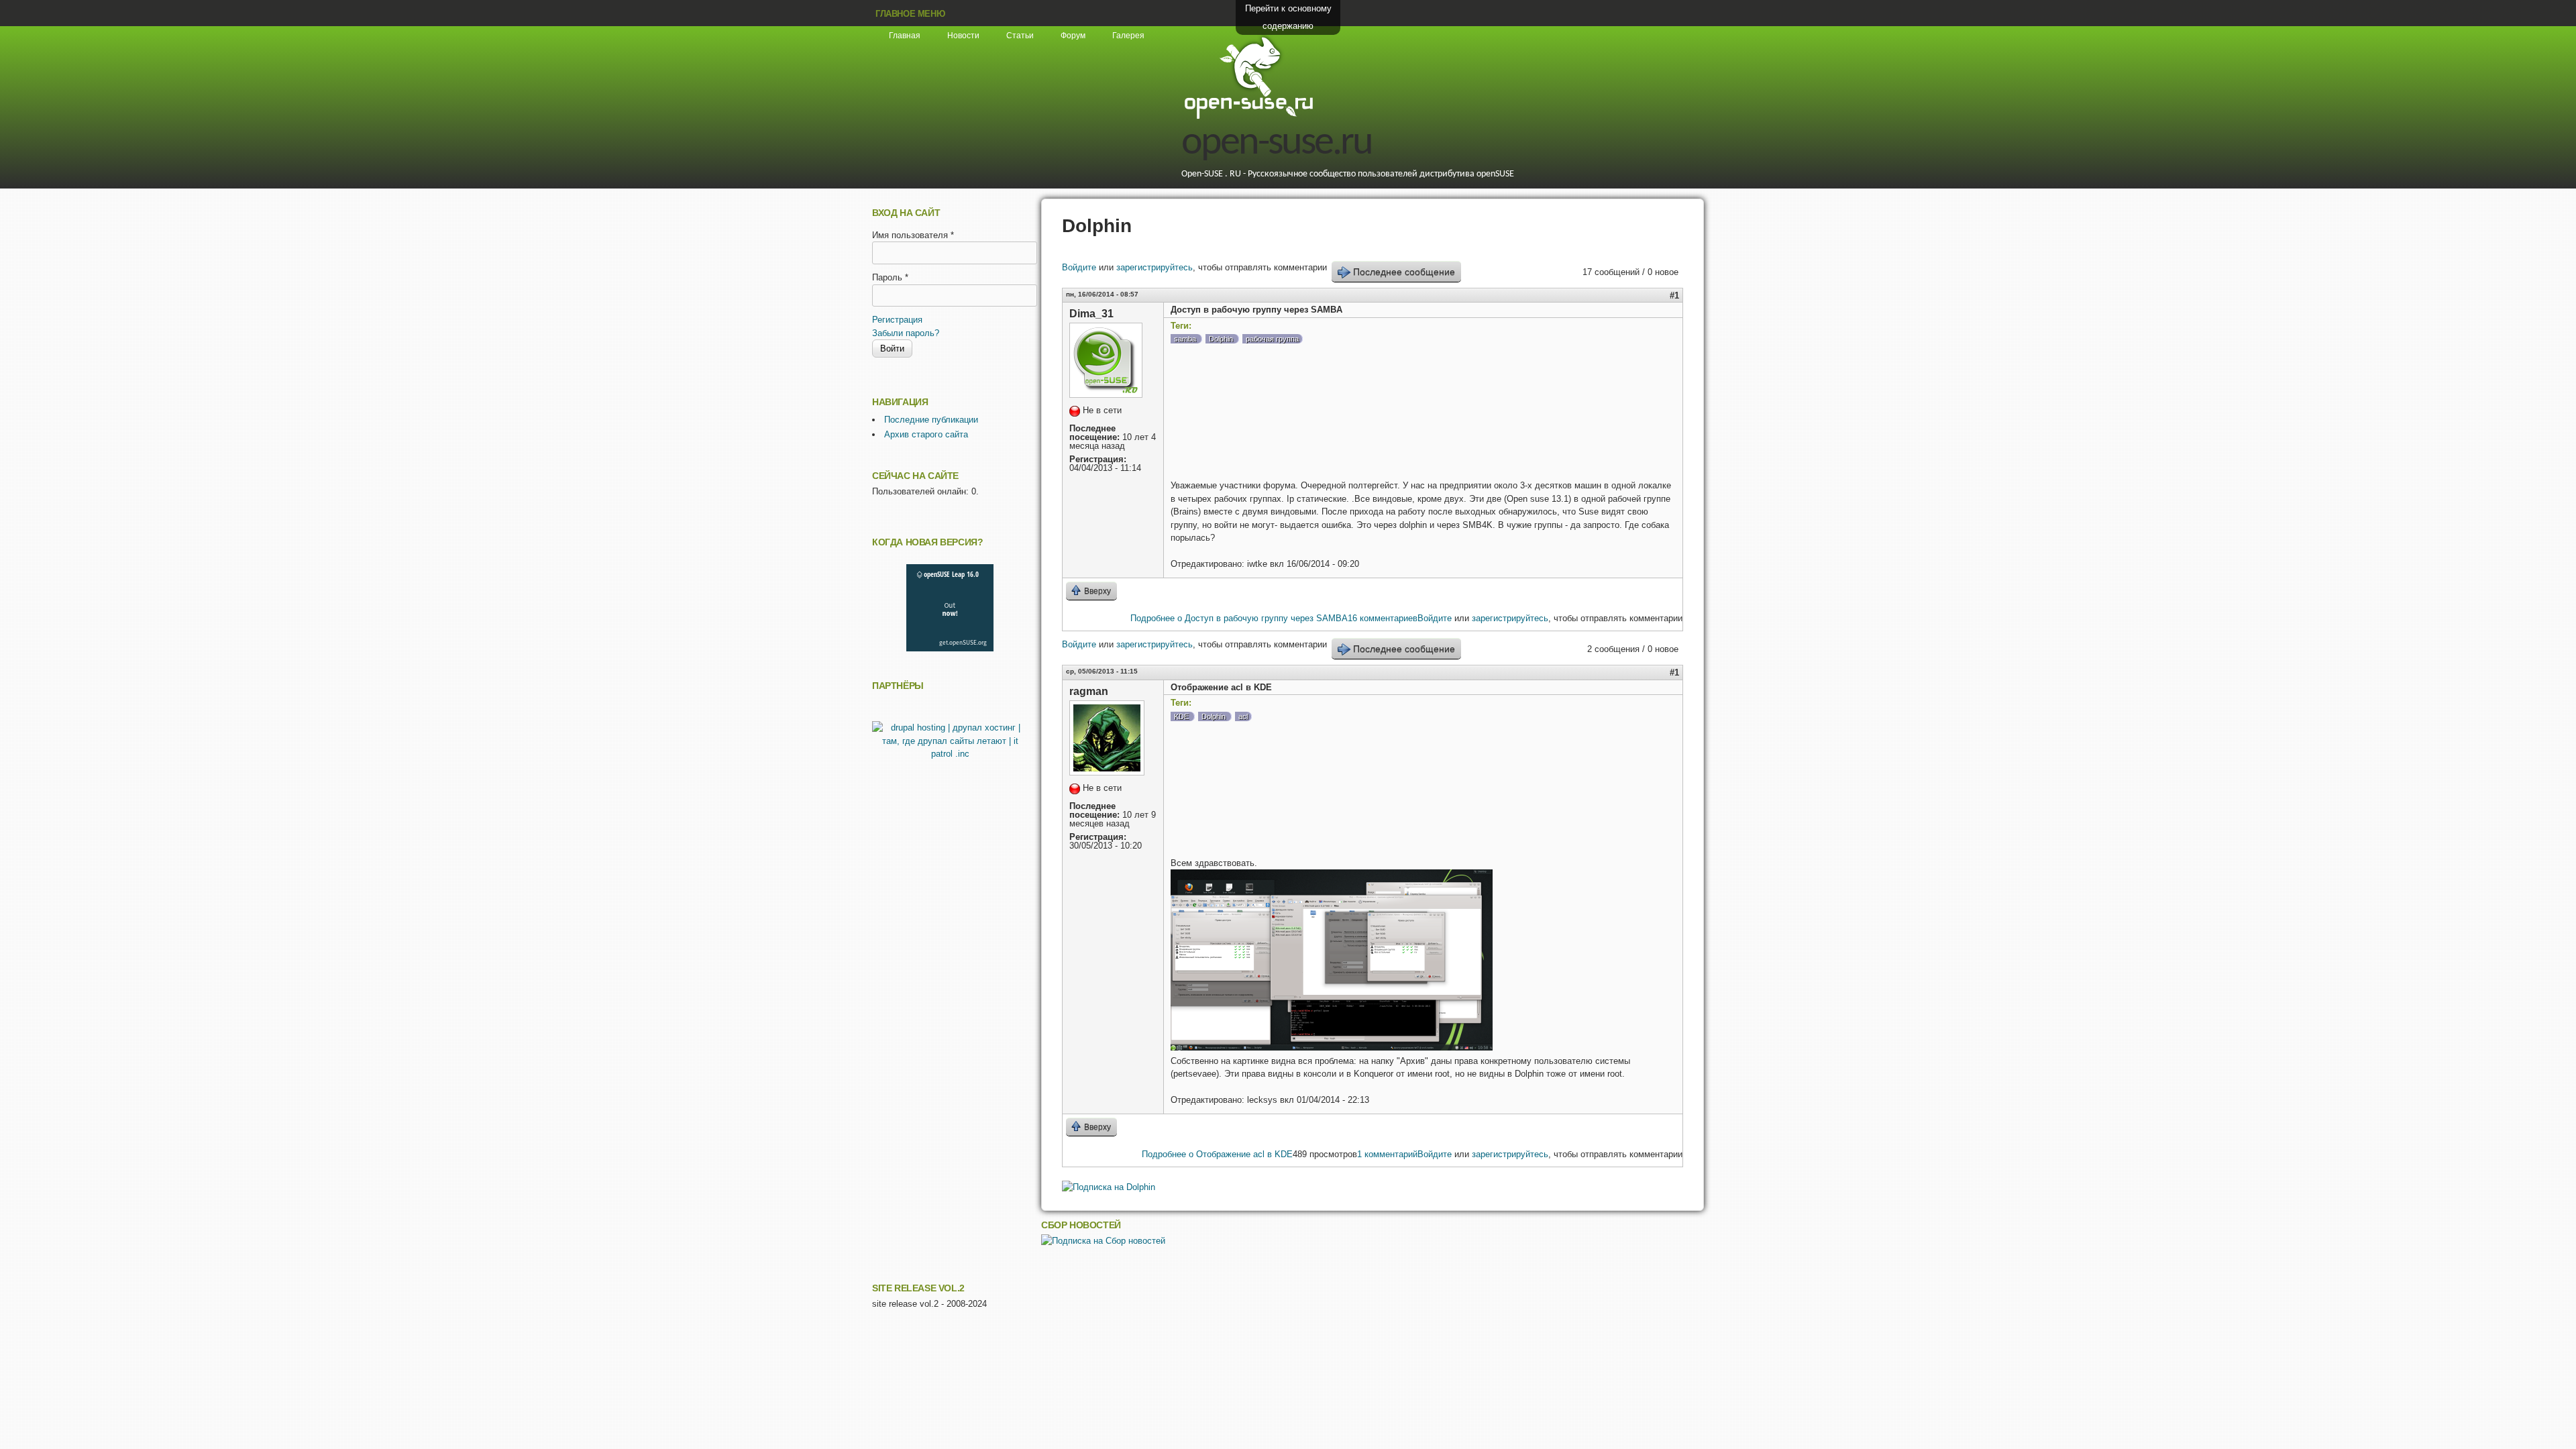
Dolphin (1221, 339)
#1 (1674, 296)
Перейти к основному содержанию (1288, 17)
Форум (1073, 36)
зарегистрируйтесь (1155, 267)
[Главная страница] (1248, 117)
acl (1243, 716)
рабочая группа (1272, 339)
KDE (1181, 716)
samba (1185, 339)
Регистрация (897, 320)
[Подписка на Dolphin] (1109, 1187)
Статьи (1020, 36)
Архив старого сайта (926, 434)
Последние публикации (931, 420)
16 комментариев (1383, 618)
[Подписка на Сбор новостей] (1103, 1241)
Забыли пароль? (906, 333)
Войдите (1079, 267)
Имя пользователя (913, 235)
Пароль (890, 277)
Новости (963, 36)
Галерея (1128, 36)
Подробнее (1239, 618)
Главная (905, 36)
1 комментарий (1387, 1154)
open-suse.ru (1277, 144)
